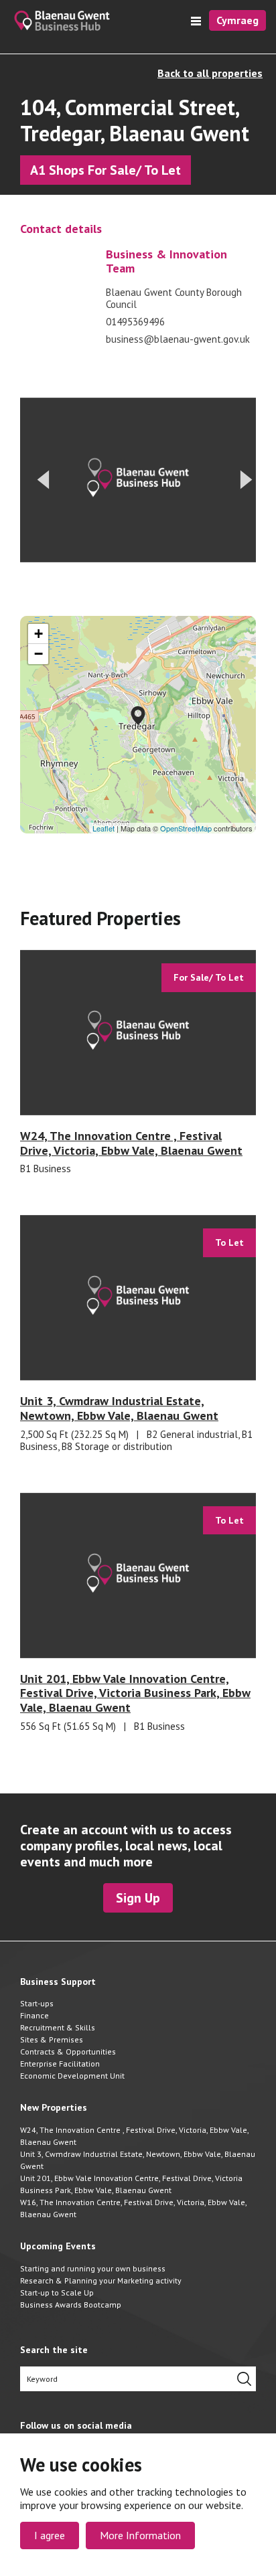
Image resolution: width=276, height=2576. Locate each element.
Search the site (54, 2350)
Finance (34, 2015)
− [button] (39, 654)
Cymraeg (237, 20)
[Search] (244, 2379)
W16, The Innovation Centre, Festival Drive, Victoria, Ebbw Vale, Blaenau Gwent (133, 2208)
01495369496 (135, 322)
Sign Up (138, 1898)
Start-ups (37, 2003)
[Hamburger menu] (196, 21)
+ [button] (39, 634)
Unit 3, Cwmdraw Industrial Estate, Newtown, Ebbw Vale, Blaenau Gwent (138, 2160)
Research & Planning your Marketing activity (101, 2280)
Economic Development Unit (72, 2076)
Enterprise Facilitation (60, 2064)
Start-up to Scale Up (57, 2292)
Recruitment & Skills (58, 2027)
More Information (140, 2535)
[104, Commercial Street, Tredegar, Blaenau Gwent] (138, 716)
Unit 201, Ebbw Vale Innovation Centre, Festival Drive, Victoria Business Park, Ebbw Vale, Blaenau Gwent (131, 2184)
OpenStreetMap (186, 828)
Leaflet (103, 828)
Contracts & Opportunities (68, 2051)
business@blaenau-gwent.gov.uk (178, 339)
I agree (50, 2535)
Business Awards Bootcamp (71, 2305)
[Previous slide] (43, 480)
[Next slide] (247, 480)
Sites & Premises (52, 2039)
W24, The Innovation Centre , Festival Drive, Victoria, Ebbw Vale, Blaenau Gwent (134, 2136)
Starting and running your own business (93, 2268)
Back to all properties (210, 73)
